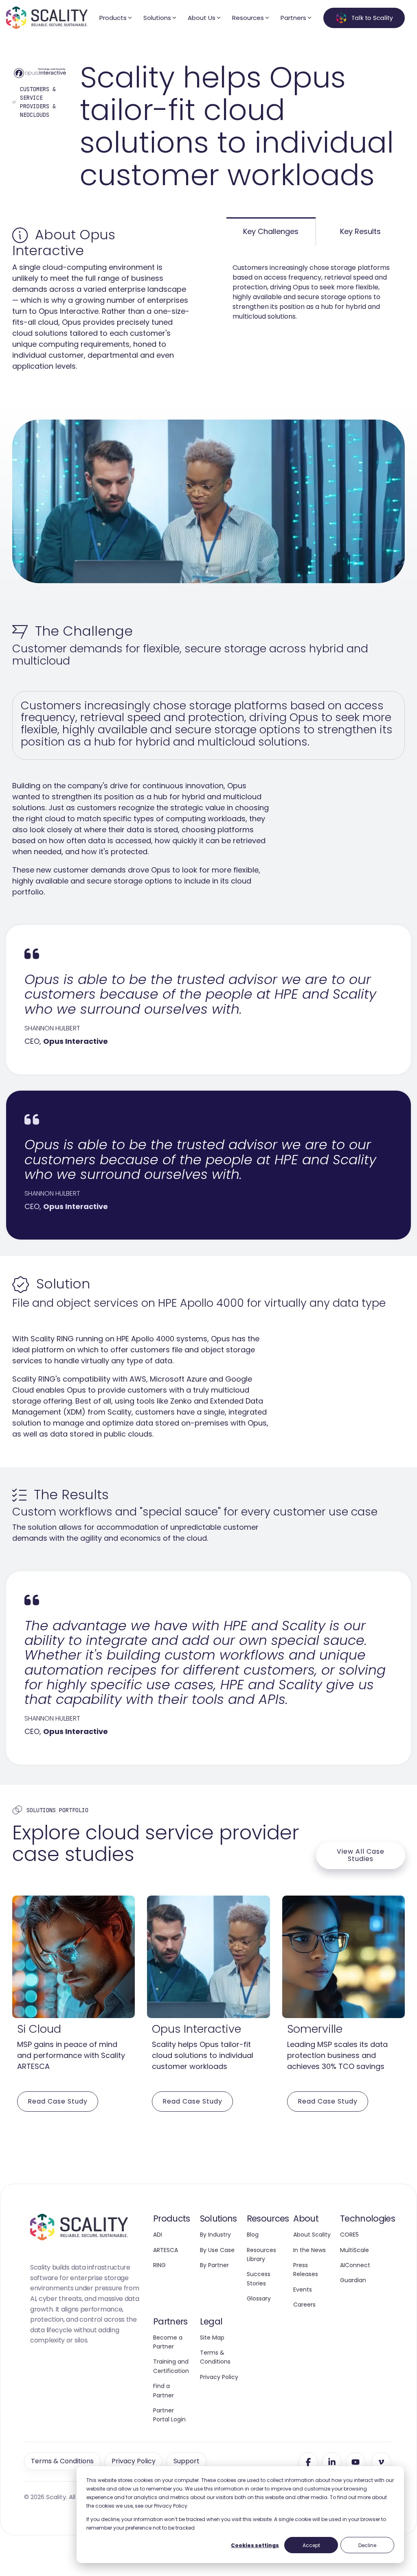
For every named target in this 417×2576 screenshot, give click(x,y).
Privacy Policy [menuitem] (134, 2461)
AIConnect (355, 2265)
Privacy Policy (219, 2377)
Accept (311, 2545)
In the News (309, 2250)
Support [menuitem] (187, 2461)
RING (159, 2265)
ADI (158, 2235)
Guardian (353, 2280)
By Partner (214, 2265)
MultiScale (354, 2250)
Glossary (259, 2298)
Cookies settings (255, 2545)
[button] (308, 2462)
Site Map (212, 2338)
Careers (304, 2305)
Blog (253, 2235)
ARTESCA (166, 2250)
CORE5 (349, 2235)
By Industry (215, 2235)
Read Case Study (58, 2101)
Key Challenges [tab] (271, 231)
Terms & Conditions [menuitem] (62, 2461)
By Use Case (217, 2250)
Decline (367, 2545)
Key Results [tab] (360, 231)
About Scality (312, 2235)
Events (303, 2290)
